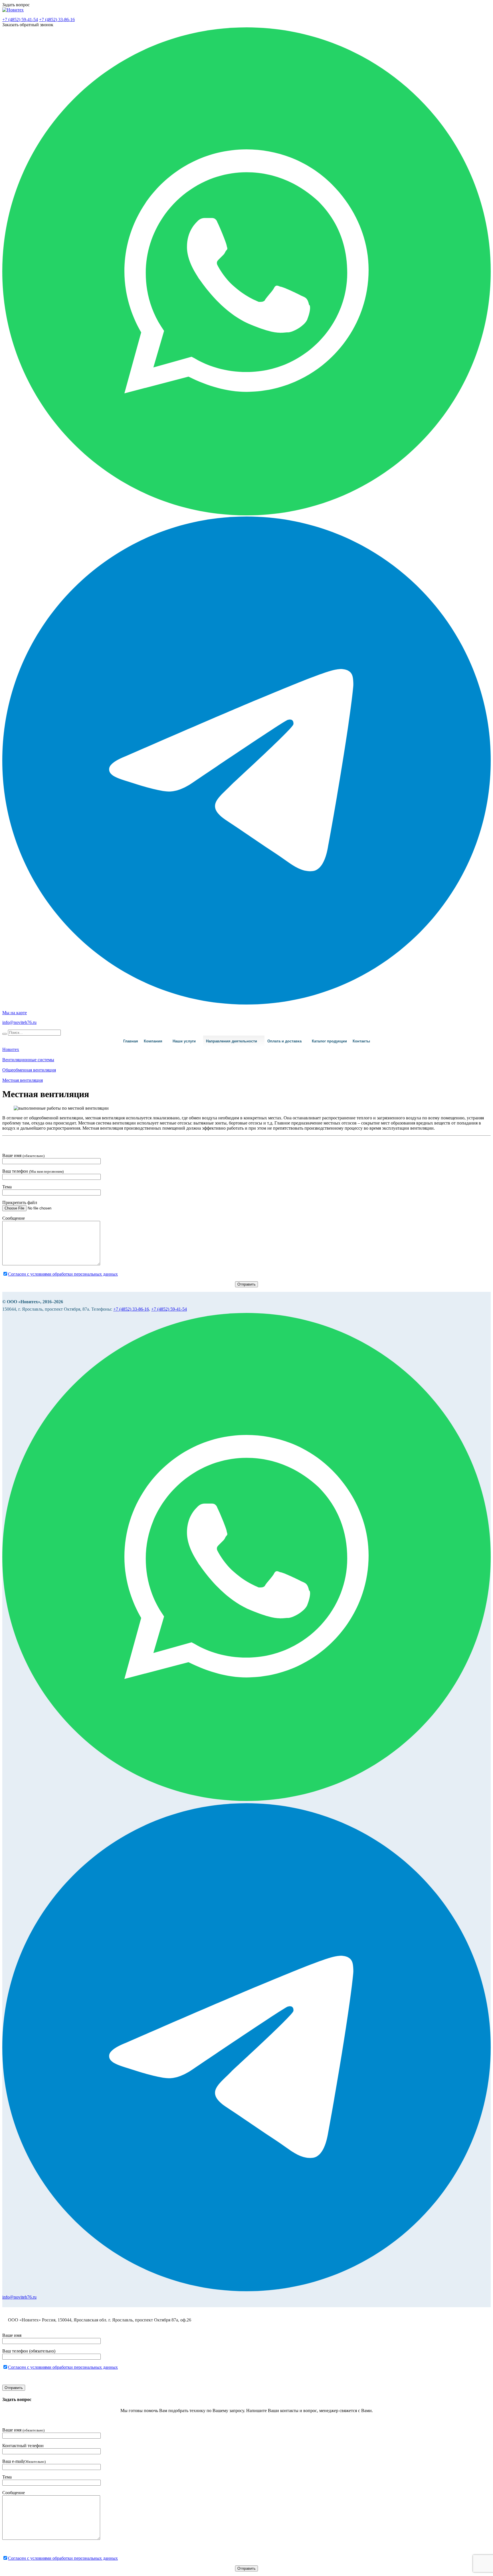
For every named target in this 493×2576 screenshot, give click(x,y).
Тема (7, 1187)
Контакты (361, 1041)
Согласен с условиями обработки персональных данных (63, 1274)
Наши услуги (184, 1041)
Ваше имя (23, 1155)
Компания (153, 1041)
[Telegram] (246, 1003)
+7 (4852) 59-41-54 (20, 20)
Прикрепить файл (20, 1202)
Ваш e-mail (24, 2461)
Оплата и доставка (284, 1041)
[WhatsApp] (246, 514)
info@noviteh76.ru (19, 1022)
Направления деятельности (232, 1041)
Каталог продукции (329, 1041)
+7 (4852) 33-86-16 (57, 20)
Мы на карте (15, 1013)
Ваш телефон (33, 1171)
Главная (131, 1041)
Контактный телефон (23, 2446)
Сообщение (14, 1218)
